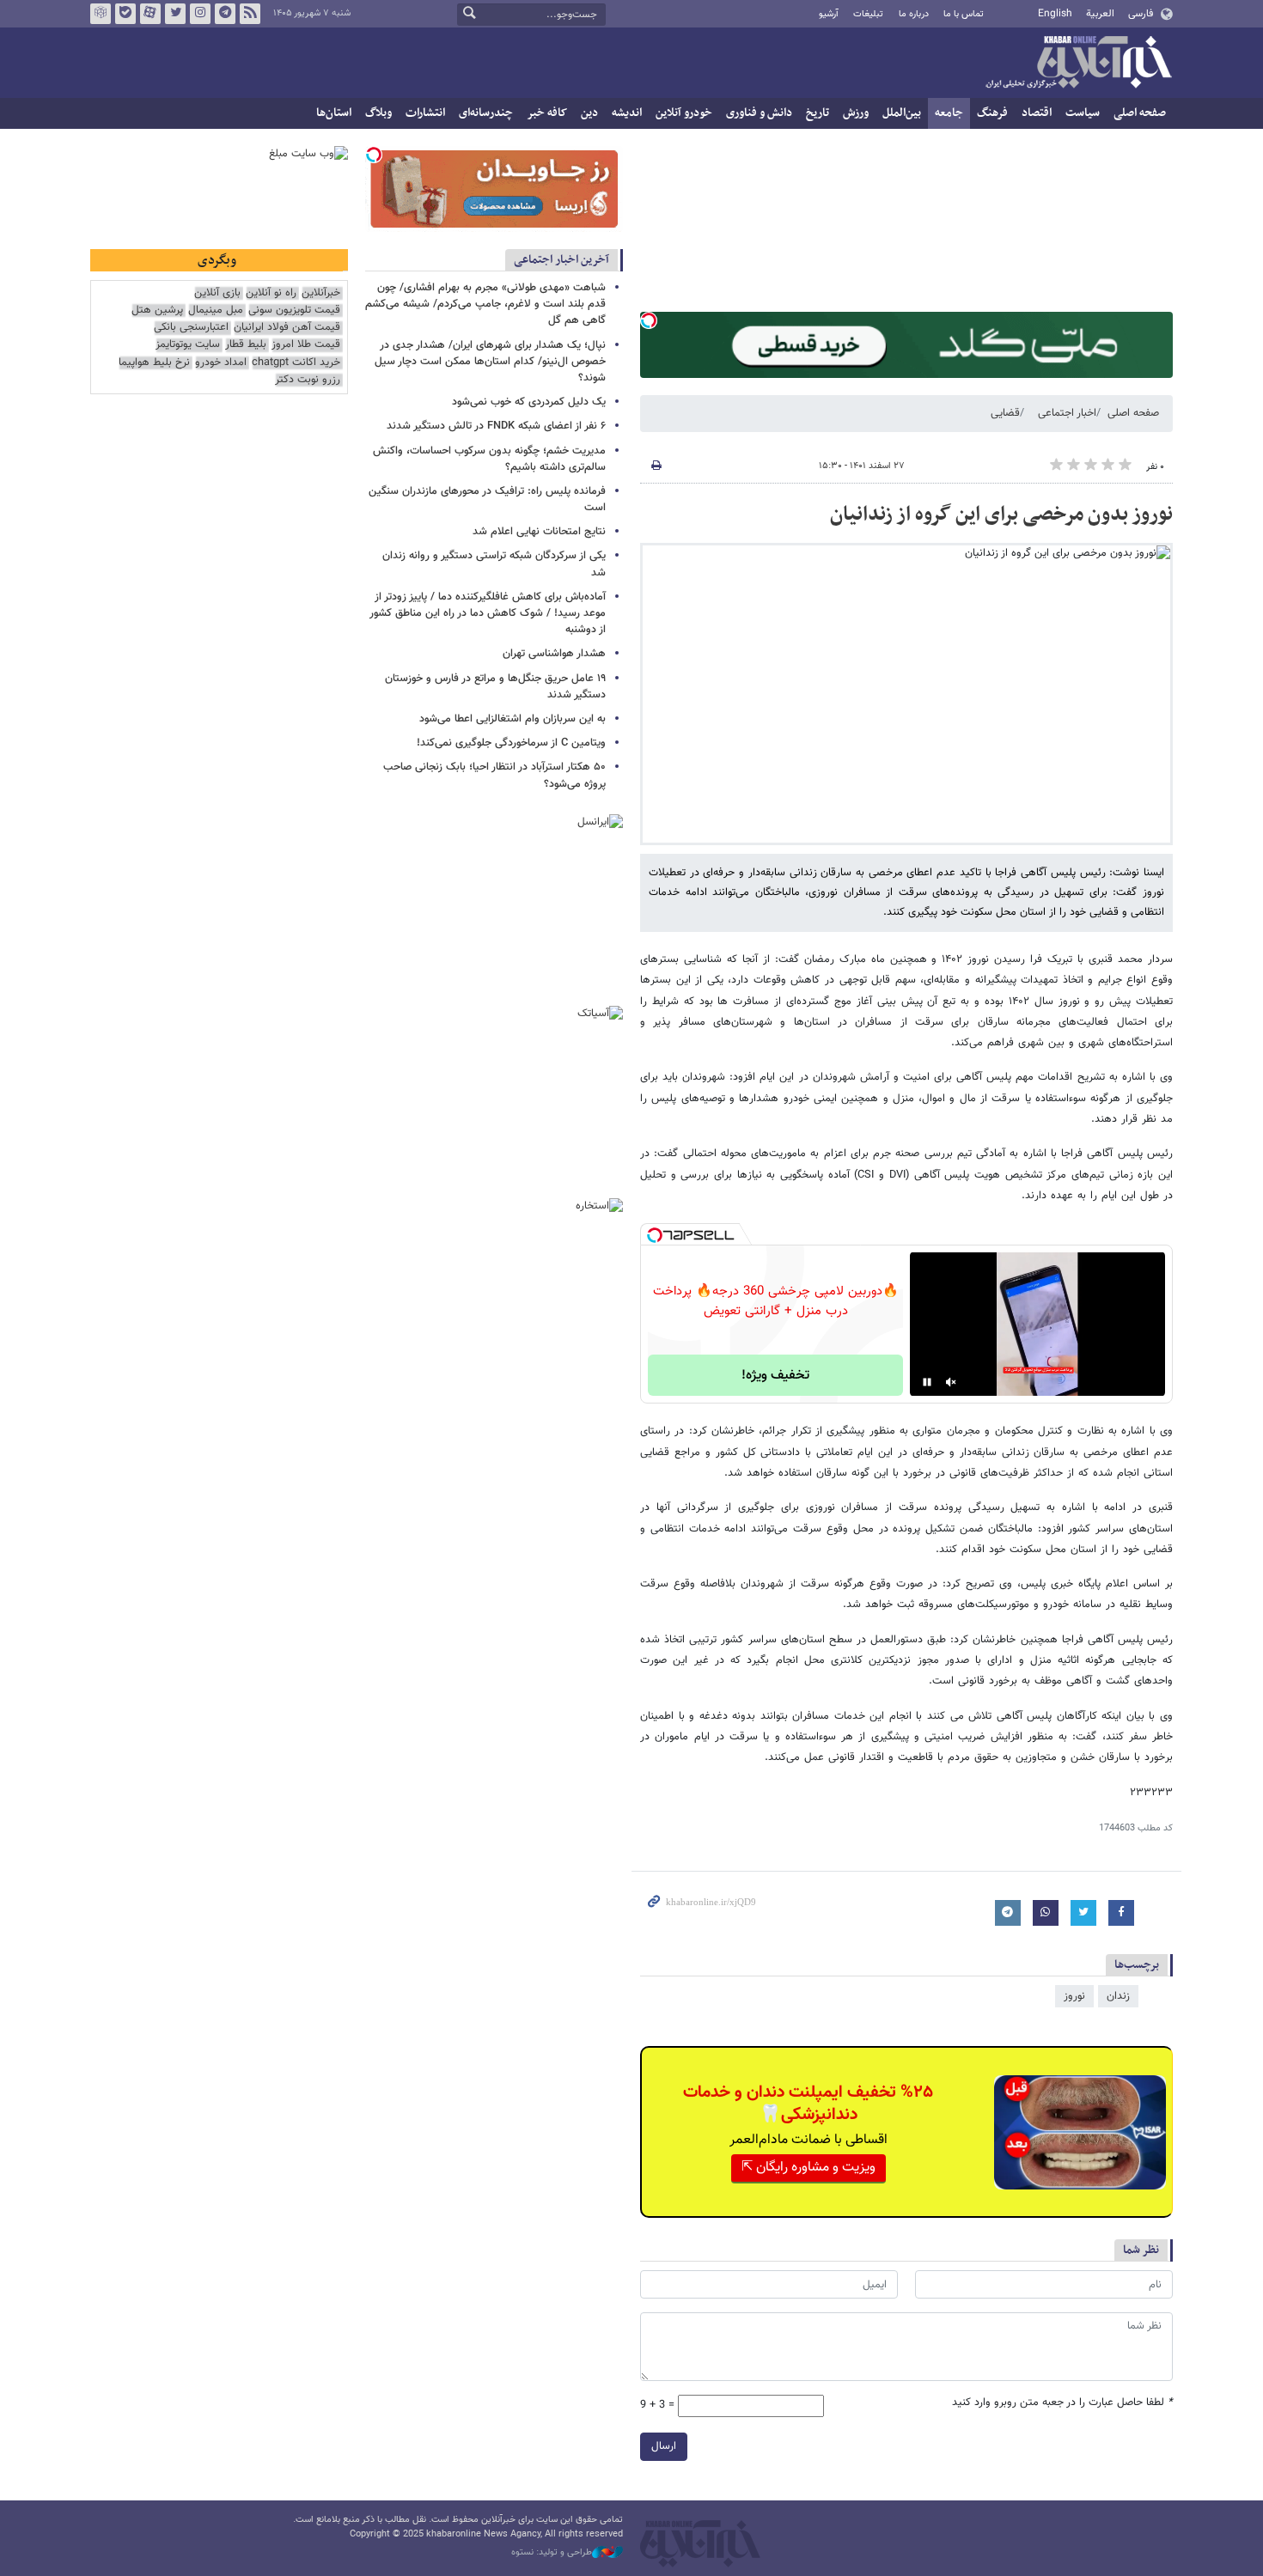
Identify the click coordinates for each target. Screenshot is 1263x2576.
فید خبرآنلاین (250, 14)
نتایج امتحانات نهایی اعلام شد (539, 532)
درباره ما (914, 14)
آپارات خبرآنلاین (150, 14)
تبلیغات (868, 14)
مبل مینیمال (216, 311)
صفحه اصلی (1140, 113)
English (1055, 14)
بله (125, 14)
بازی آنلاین (217, 293)
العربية (1100, 14)
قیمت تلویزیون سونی (294, 311)
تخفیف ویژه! (775, 1376)
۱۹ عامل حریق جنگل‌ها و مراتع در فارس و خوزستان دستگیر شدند (495, 687)
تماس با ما (964, 14)
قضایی (1005, 413)
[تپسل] (649, 320)
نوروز (1074, 1996)
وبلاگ (378, 113)
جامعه (949, 113)
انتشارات (425, 113)
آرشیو (829, 14)
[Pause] (927, 1382)
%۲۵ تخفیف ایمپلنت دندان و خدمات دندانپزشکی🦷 (808, 2104)
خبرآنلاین (1078, 64)
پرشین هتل (157, 311)
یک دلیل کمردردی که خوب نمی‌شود (529, 402)
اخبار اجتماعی (1067, 413)
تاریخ (818, 113)
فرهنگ (992, 113)
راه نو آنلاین (271, 293)
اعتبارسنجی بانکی (191, 328)
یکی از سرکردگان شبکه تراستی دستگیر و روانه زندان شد (494, 564)
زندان (1118, 1996)
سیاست (1083, 113)
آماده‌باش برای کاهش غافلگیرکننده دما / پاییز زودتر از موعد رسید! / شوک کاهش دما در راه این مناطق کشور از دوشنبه (488, 613)
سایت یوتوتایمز (188, 345)
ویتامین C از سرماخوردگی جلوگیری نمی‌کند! (511, 743)
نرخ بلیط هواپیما (154, 363)
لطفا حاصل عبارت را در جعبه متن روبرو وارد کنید (1062, 2403)
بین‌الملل (902, 113)
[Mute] (951, 1382)
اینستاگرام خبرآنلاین (200, 14)
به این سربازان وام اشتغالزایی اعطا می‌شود (513, 719)
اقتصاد (1037, 113)
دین (589, 113)
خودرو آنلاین (684, 113)
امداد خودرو (221, 363)
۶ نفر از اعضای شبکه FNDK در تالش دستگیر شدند (496, 426)
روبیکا (101, 14)
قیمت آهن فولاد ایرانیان (287, 328)
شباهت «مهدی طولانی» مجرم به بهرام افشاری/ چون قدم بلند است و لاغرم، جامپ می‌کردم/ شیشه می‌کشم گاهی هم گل (485, 304)
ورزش (856, 113)
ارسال (664, 2446)
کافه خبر (547, 113)
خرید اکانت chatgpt (296, 363)
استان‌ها (334, 113)
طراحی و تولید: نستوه (552, 2553)
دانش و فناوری (759, 113)
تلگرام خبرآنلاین (225, 14)
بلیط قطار (246, 345)
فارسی (1141, 14)
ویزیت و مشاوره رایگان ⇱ (808, 2168)
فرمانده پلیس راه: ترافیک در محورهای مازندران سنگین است (487, 499)
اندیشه (627, 113)
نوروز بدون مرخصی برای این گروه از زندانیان (1001, 515)
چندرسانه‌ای (486, 113)
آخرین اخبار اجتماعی (561, 260)
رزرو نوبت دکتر (308, 380)
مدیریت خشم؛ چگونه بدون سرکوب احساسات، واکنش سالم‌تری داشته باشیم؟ (489, 459)
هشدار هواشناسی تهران (554, 654)
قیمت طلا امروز (306, 345)
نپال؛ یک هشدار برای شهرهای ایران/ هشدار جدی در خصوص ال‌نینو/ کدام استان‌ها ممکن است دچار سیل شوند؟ (490, 362)
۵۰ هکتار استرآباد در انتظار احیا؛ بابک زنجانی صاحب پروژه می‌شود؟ (494, 775)
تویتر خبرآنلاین (175, 14)
